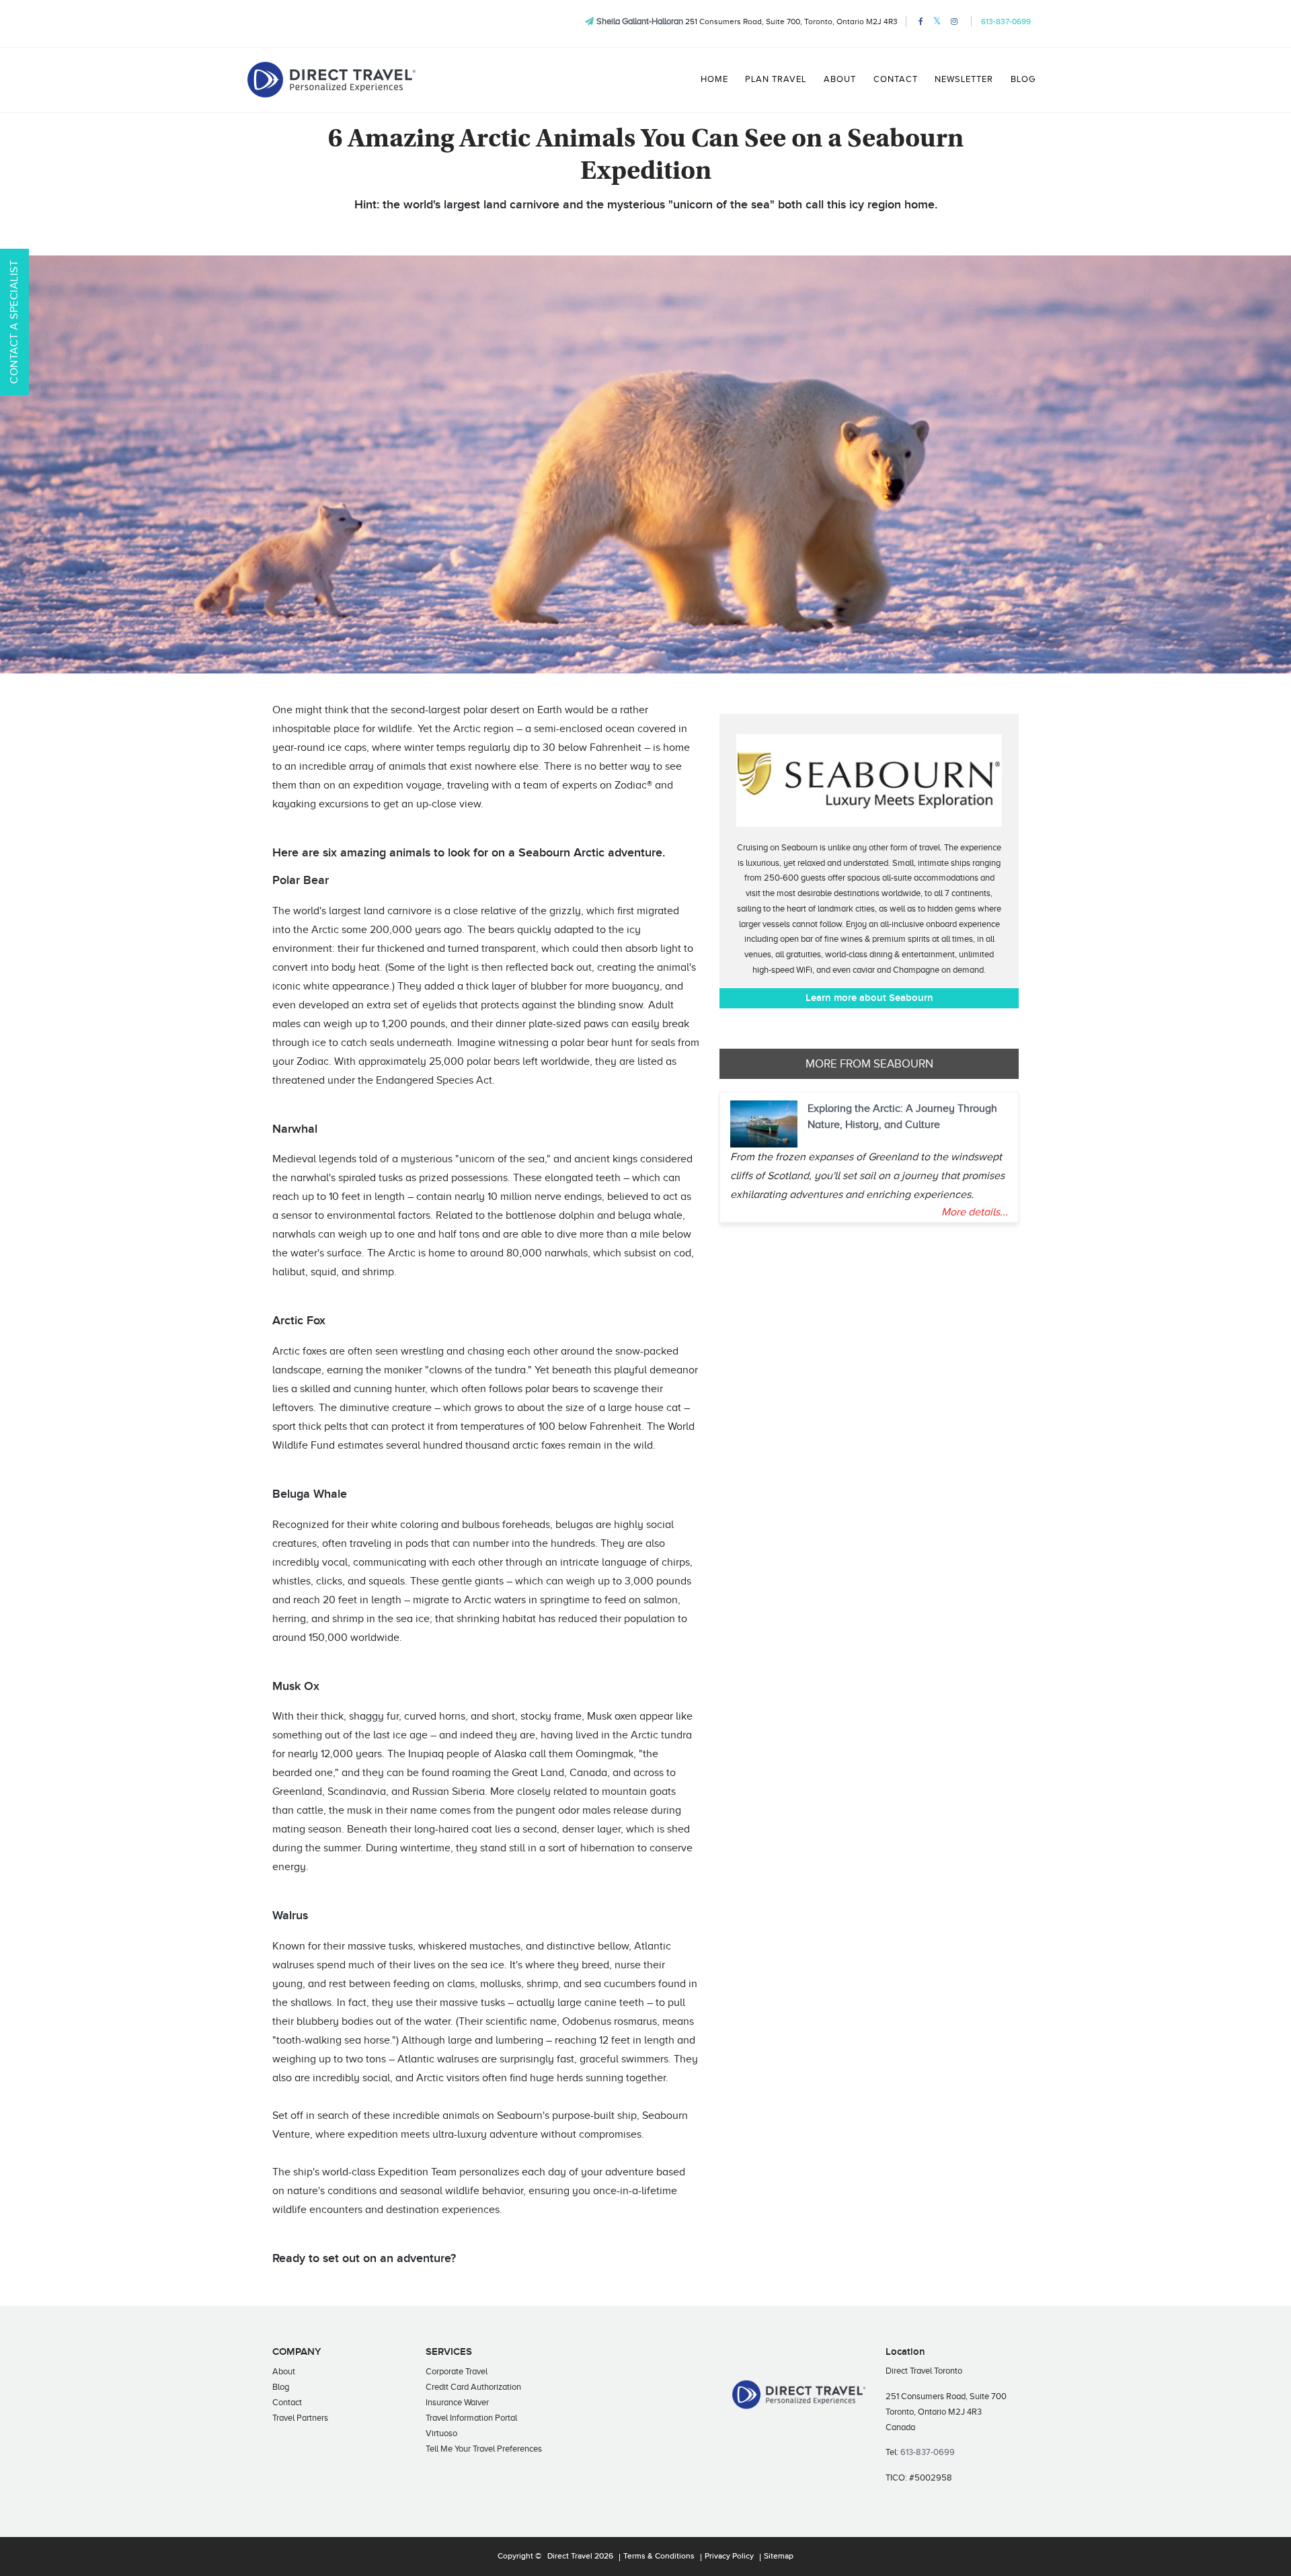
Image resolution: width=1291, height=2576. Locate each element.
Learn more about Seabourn (869, 998)
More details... (975, 1212)
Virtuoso (441, 2433)
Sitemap (779, 2557)
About (840, 79)
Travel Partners (300, 2418)
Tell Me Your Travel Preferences (484, 2449)
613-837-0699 (1006, 22)
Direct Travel (570, 2557)
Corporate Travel (457, 2371)
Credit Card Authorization (473, 2387)
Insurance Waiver (457, 2402)
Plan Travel (776, 79)
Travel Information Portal (471, 2418)
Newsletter (964, 79)
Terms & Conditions (659, 2557)
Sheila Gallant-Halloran (640, 21)
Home (714, 79)
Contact (896, 79)
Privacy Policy (729, 2557)
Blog (1023, 79)
